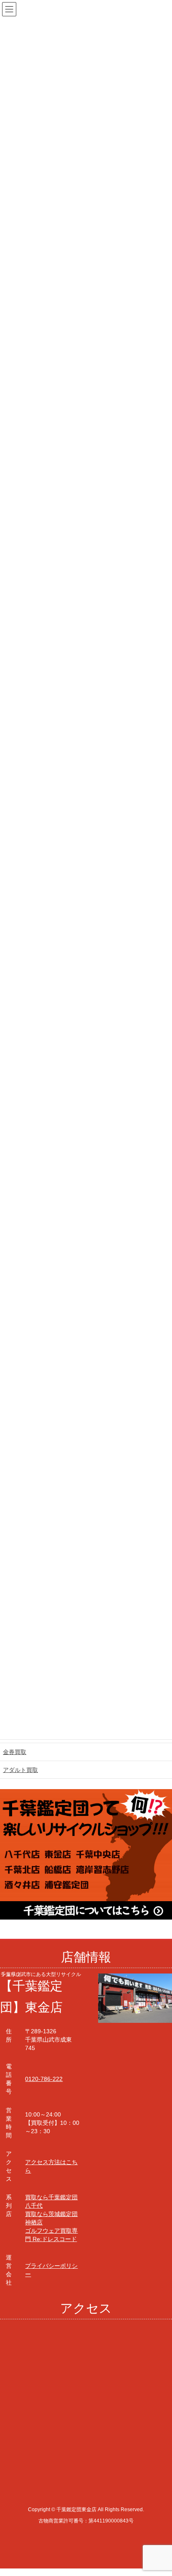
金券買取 (15, 1752)
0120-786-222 (44, 2079)
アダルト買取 (20, 1770)
